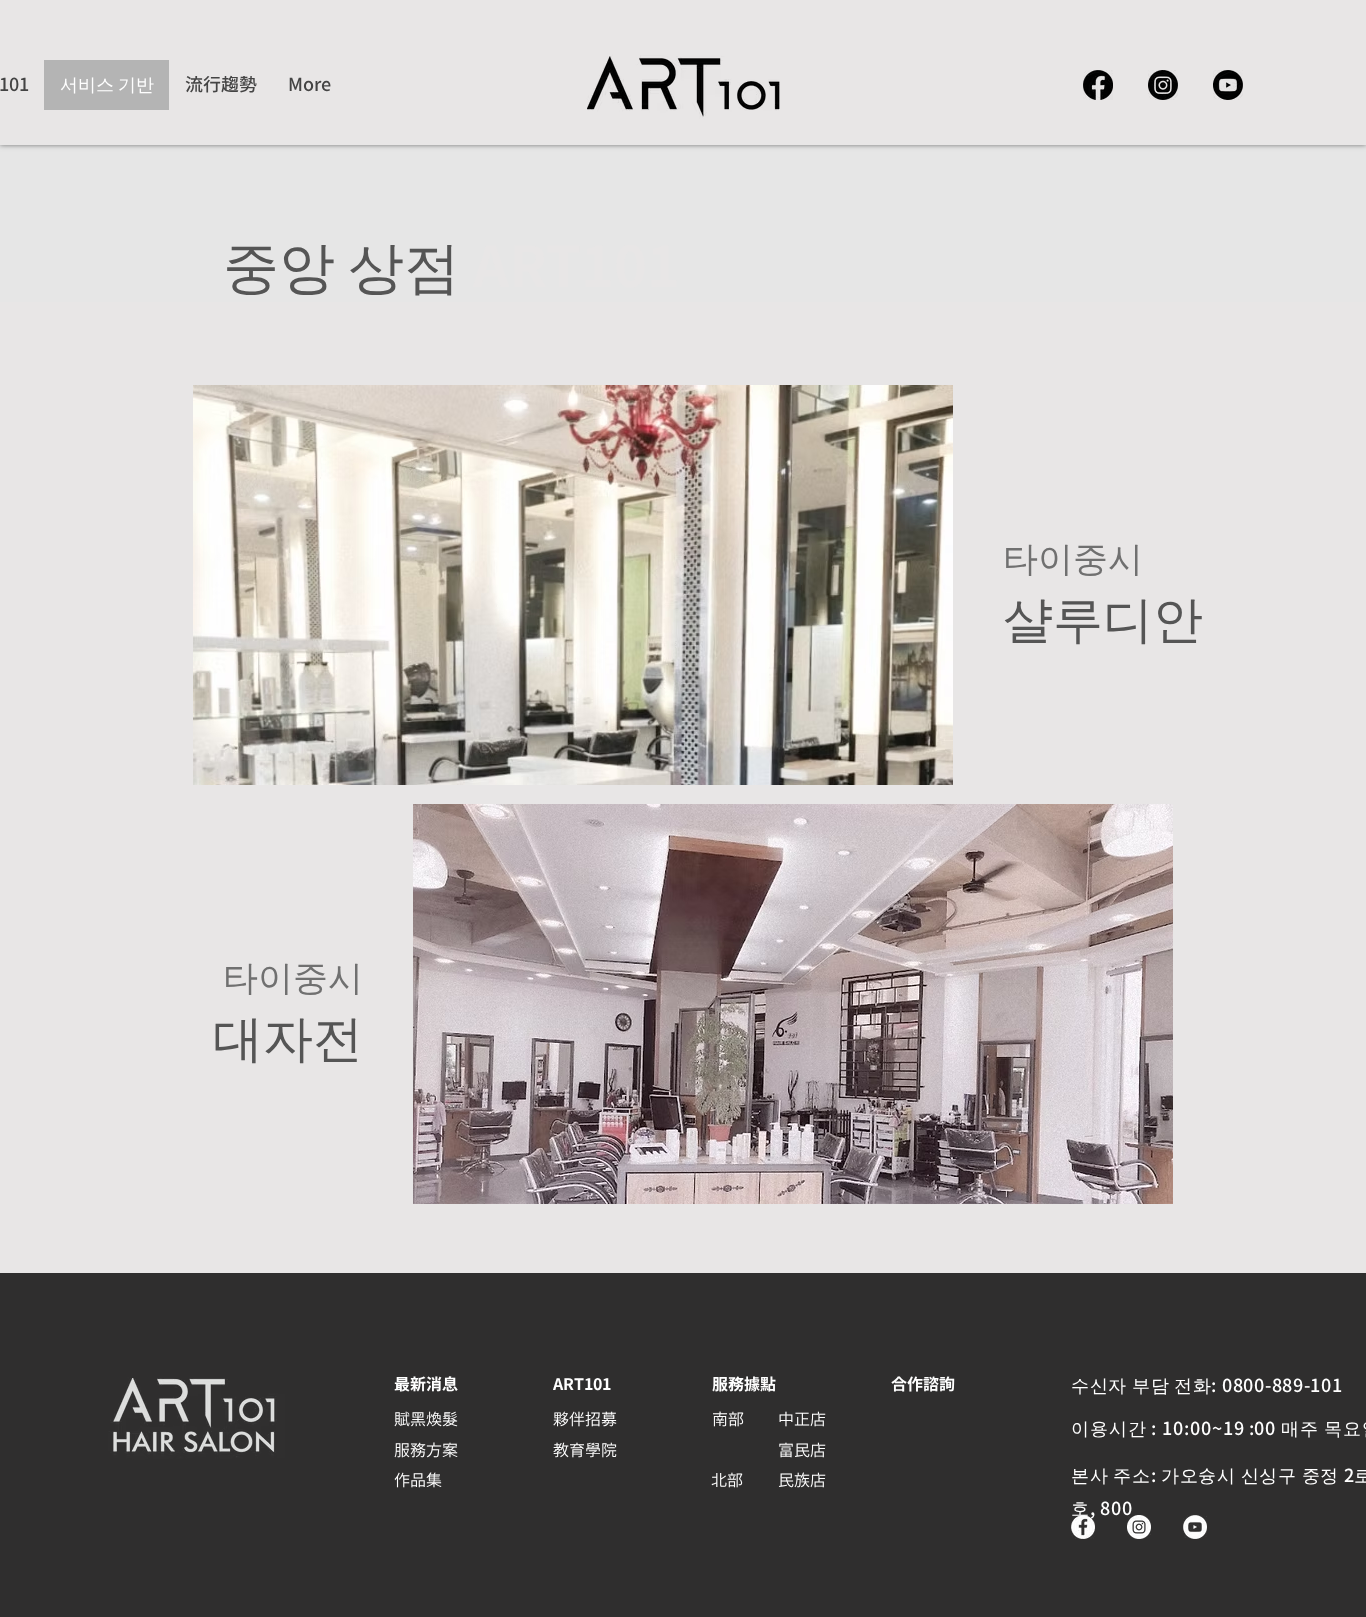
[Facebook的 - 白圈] (1083, 1527)
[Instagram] (1163, 85)
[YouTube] (1228, 85)
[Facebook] (1098, 85)
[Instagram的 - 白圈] (1139, 1527)
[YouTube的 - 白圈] (1195, 1527)
